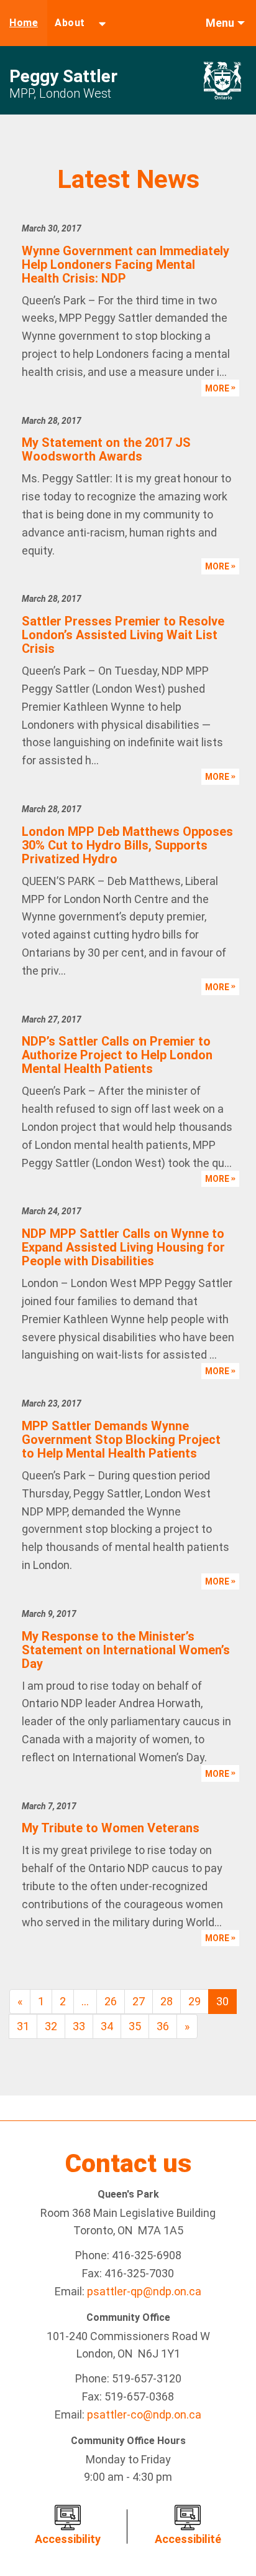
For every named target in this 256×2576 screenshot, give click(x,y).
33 (79, 2026)
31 (23, 2026)
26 (111, 2001)
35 (135, 2026)
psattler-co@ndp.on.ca (144, 2414)
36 (163, 2026)
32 (51, 2026)
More (218, 388)
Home (24, 23)
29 (194, 2001)
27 (139, 2001)
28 (167, 2001)
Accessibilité (188, 2539)
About (70, 23)
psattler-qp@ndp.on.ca (144, 2291)
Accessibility (68, 2539)
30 (222, 2001)
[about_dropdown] (102, 23)
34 (107, 2026)
